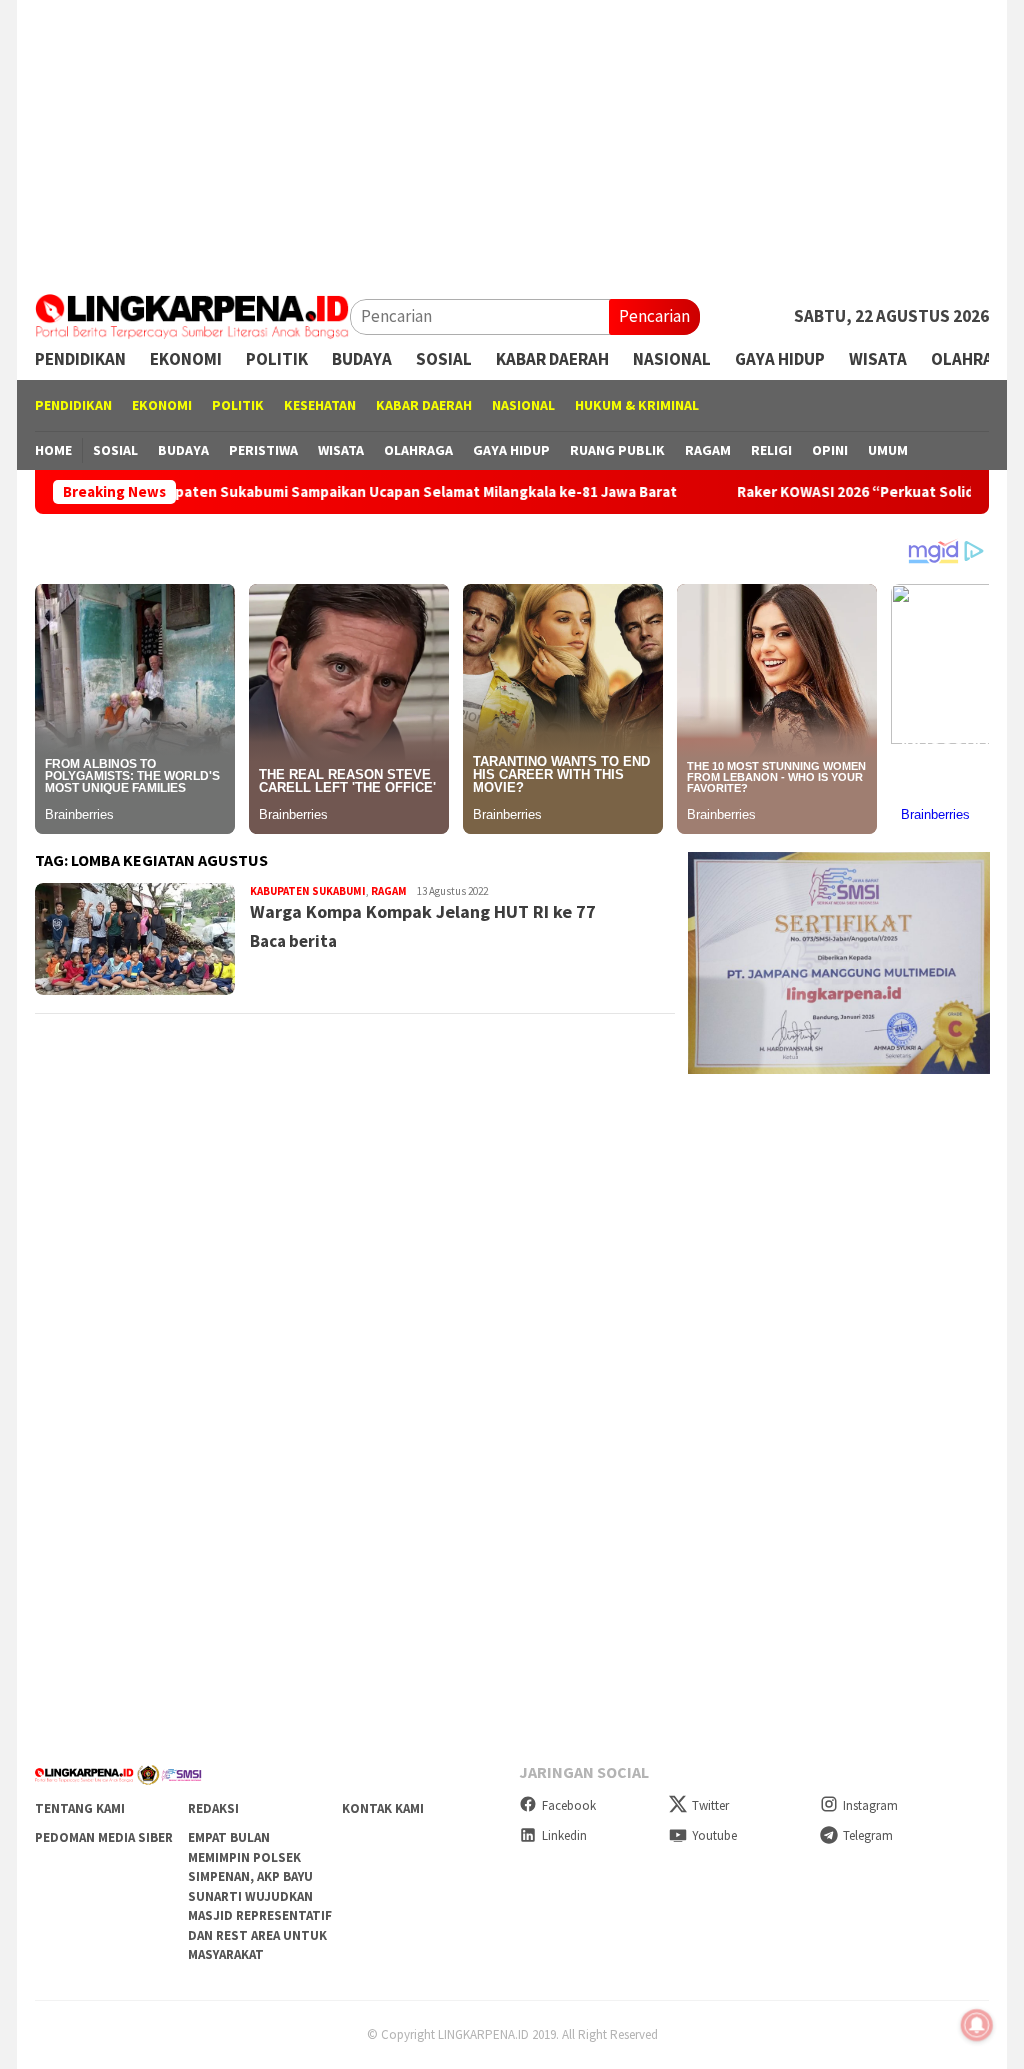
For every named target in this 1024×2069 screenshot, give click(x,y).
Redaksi (213, 1808)
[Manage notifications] (977, 2025)
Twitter (710, 1805)
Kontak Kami (383, 1808)
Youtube (714, 1835)
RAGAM (389, 891)
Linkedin (564, 1835)
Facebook (569, 1805)
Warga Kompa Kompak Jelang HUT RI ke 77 (423, 911)
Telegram (868, 1835)
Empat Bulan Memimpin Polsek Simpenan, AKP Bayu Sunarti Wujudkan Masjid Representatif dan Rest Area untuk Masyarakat (260, 1896)
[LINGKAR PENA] (192, 315)
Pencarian (654, 316)
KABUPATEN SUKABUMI (308, 891)
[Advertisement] (512, 140)
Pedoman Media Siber (104, 1837)
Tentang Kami (80, 1808)
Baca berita (293, 941)
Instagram (870, 1805)
